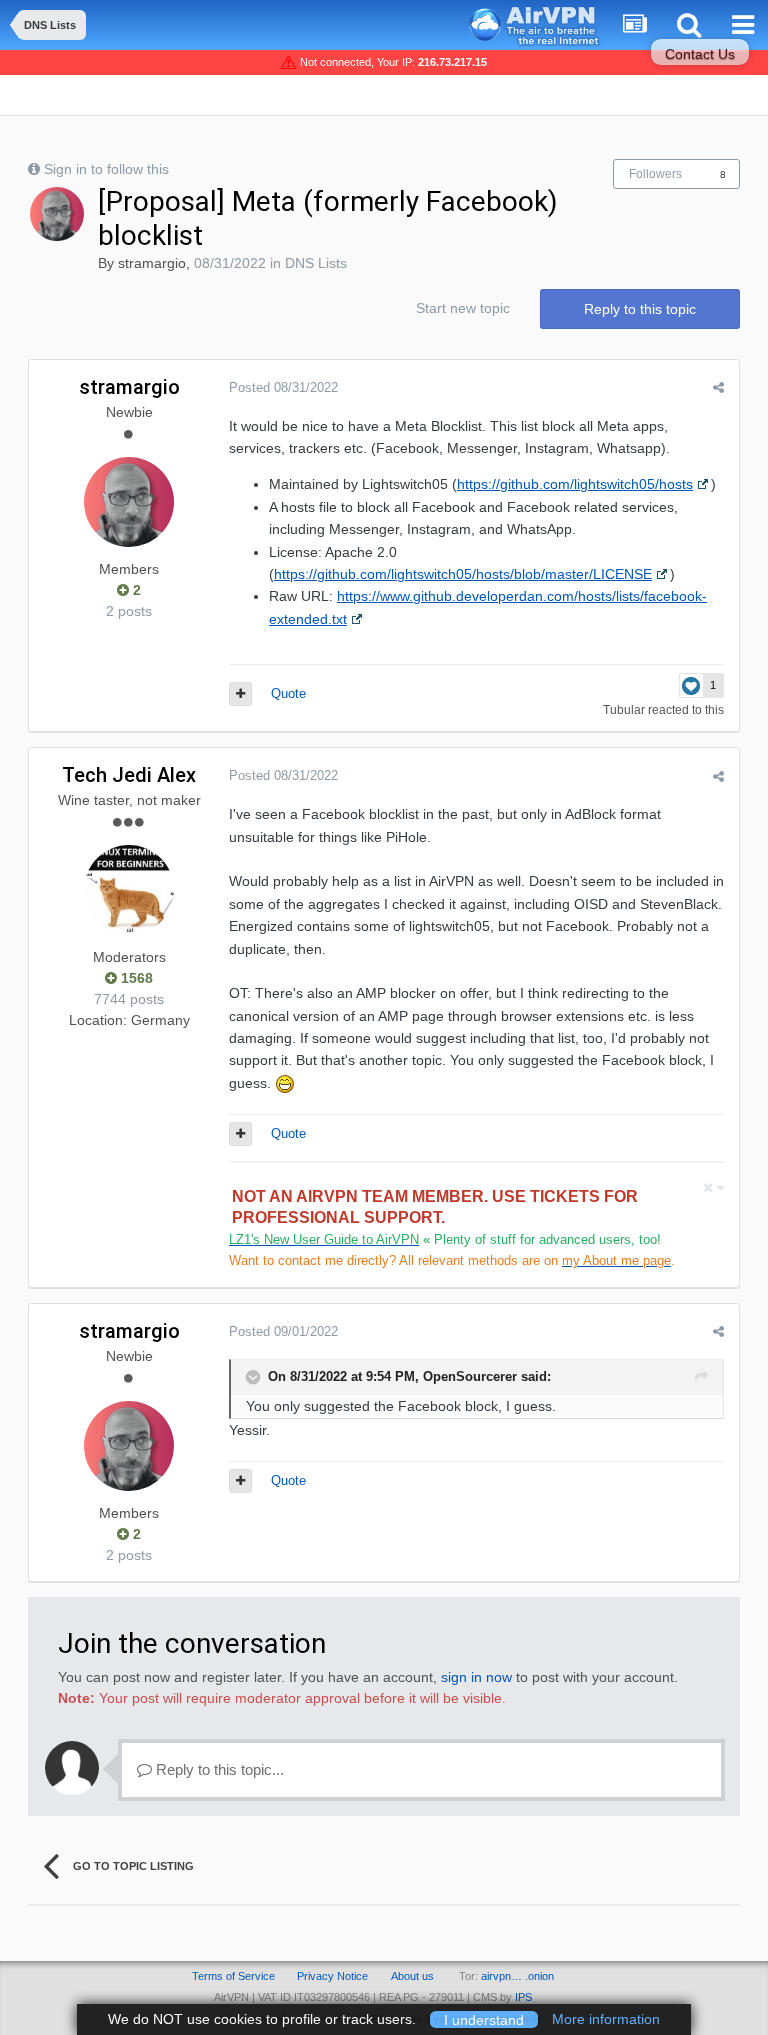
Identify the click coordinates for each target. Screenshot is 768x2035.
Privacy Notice (332, 1976)
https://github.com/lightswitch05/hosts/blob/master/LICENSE (463, 574)
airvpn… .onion (517, 1976)
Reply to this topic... (218, 1769)
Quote (288, 693)
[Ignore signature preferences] (713, 1187)
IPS (523, 1997)
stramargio (152, 263)
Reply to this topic (640, 309)
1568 (135, 978)
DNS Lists (316, 263)
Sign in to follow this (106, 169)
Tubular (624, 710)
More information (606, 2019)
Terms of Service (233, 1976)
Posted (283, 387)
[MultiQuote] (240, 694)
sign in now (476, 1677)
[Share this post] (718, 387)
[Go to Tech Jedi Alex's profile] (129, 890)
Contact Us (700, 54)
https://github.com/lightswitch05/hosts (575, 484)
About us (412, 1976)
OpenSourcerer (470, 1376)
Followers (655, 174)
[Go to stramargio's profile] (57, 214)
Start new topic (463, 308)
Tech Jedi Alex (129, 775)
